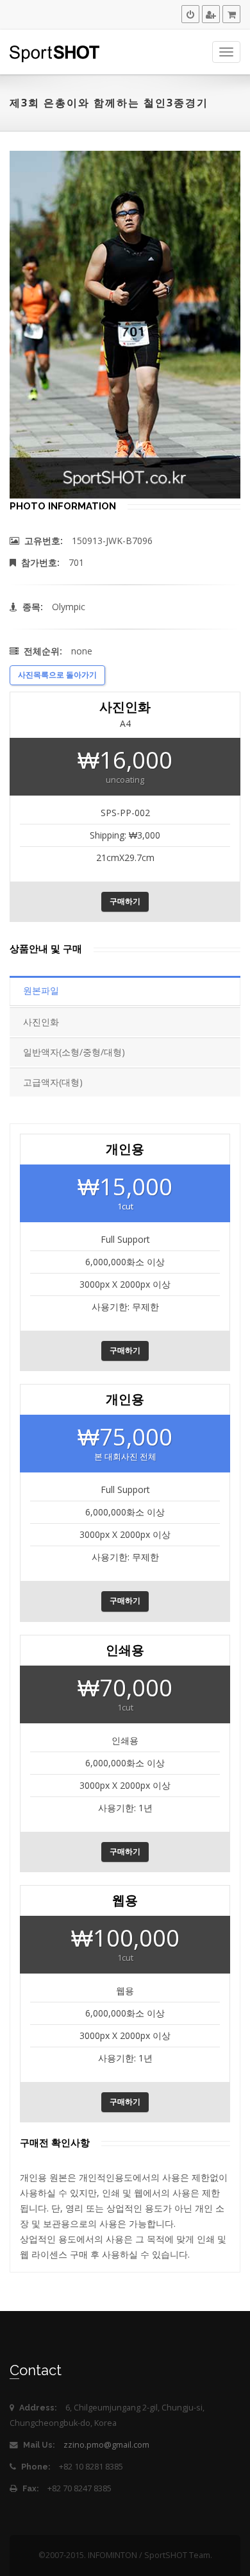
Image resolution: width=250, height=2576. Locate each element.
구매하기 (125, 901)
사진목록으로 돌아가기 (57, 675)
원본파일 (41, 990)
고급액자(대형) (53, 1082)
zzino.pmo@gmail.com (106, 2445)
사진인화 (41, 1022)
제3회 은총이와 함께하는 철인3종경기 (109, 103)
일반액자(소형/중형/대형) (74, 1052)
